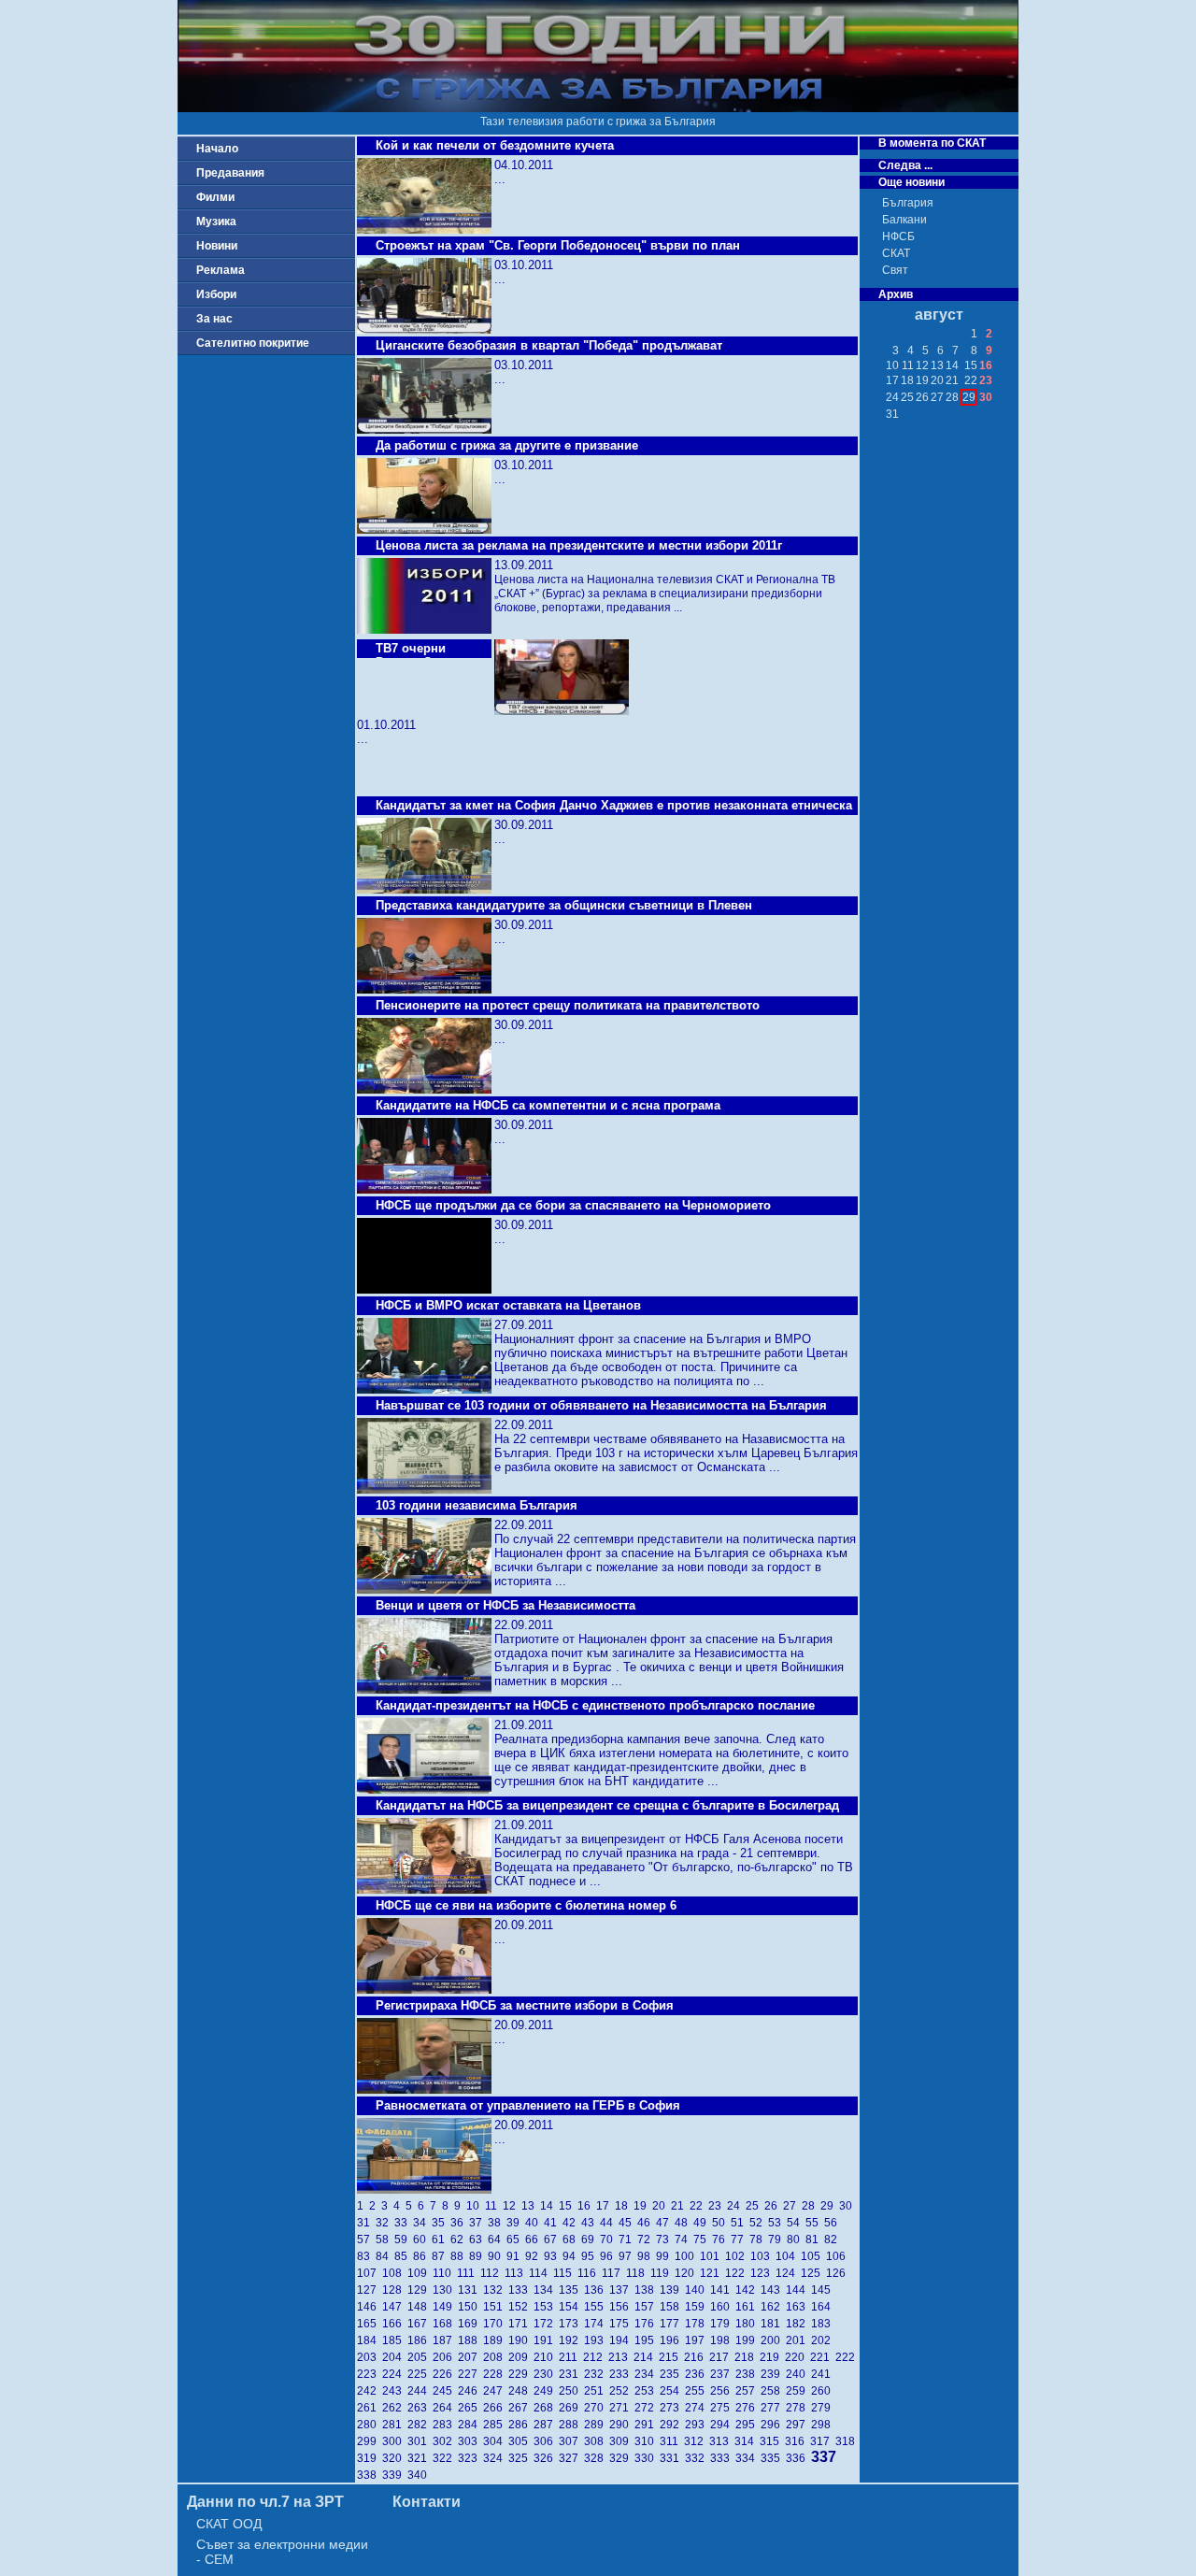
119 (662, 2273)
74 (684, 2240)
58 (385, 2240)
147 (395, 2307)
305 (521, 2441)
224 (395, 2374)
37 (478, 2223)
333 (723, 2458)
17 (605, 2206)
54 (796, 2223)
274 (698, 2408)
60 (422, 2240)
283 (445, 2425)
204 (395, 2357)
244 (420, 2391)
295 (748, 2425)
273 (672, 2408)
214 (646, 2357)
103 (763, 2256)
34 (422, 2223)
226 (445, 2374)
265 (470, 2408)
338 (370, 2475)
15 (568, 2206)
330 (647, 2458)
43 (591, 2223)
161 (748, 2307)
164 (822, 2307)
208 (496, 2357)
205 (420, 2357)
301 (420, 2441)
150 (470, 2307)
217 (722, 2357)
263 (420, 2408)
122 (738, 2273)
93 (553, 2256)
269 (571, 2408)
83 (366, 2256)
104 (788, 2256)
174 (597, 2324)
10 (476, 2206)
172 (546, 2324)
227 (470, 2374)
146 (370, 2307)
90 (497, 2256)
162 (773, 2307)
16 (587, 2206)
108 (395, 2273)
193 (597, 2340)
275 (723, 2408)
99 (665, 2256)
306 (546, 2441)
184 (370, 2340)
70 (609, 2240)
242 (370, 2391)
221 (823, 2357)
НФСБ (898, 236)
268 (546, 2408)
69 (591, 2240)
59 (404, 2240)
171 (521, 2324)
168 (445, 2324)
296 (773, 2425)
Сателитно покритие (253, 343)
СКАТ (896, 253)
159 (698, 2307)
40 (534, 2223)
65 (516, 2240)
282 (420, 2425)
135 (571, 2290)
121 (712, 2273)
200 (773, 2340)
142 (748, 2290)
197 (698, 2340)
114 (541, 2273)
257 (748, 2391)
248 (521, 2391)
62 (460, 2240)
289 (597, 2425)
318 (847, 2441)
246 (470, 2391)
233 (622, 2374)
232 (597, 2374)
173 (571, 2324)
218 (747, 2357)
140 (698, 2290)
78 (759, 2240)
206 (445, 2357)
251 (597, 2391)
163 (798, 2307)
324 (496, 2458)
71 (628, 2240)
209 (521, 2357)
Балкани (904, 220)
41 (553, 2223)
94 (572, 2256)
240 (798, 2374)
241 (822, 2374)
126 (837, 2273)
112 (492, 2273)
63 (478, 2240)
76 (721, 2240)
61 (441, 2240)
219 (772, 2357)
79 (777, 2240)
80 (796, 2240)
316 (797, 2441)
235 (672, 2374)
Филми (215, 197)
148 (420, 2307)
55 (815, 2223)
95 (591, 2256)
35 (441, 2223)
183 (822, 2324)
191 (546, 2340)
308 (597, 2441)
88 (460, 2256)
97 (628, 2256)
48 (684, 2223)
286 (521, 2425)
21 (680, 2206)
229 (521, 2374)
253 (647, 2391)
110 (445, 2273)
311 (672, 2441)
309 (622, 2441)
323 (470, 2458)
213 (621, 2357)
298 (822, 2425)
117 (614, 2273)
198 (723, 2340)
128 (395, 2290)
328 (597, 2458)
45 (628, 2223)
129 (420, 2290)
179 (723, 2324)
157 (647, 2307)
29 (830, 2206)
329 (622, 2458)
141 (723, 2290)
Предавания (230, 173)
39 (516, 2223)
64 (497, 2240)
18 (624, 2206)
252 (622, 2391)
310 (647, 2441)
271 (622, 2408)
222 (847, 2357)
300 (395, 2441)
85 (404, 2256)
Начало (217, 149)
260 (822, 2391)
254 (672, 2391)
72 (647, 2240)
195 (647, 2340)
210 (546, 2357)
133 (521, 2290)
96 (609, 2256)
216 (697, 2357)
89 (478, 2256)
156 (622, 2307)
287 (546, 2425)
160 (723, 2307)
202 (822, 2340)
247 (496, 2391)
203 (370, 2357)
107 (370, 2273)
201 (798, 2340)
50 (721, 2223)
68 (572, 2240)
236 (698, 2374)
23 (718, 2206)
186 (420, 2340)
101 (712, 2256)
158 (672, 2307)
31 (366, 2223)
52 (759, 2223)
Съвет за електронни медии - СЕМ (282, 2552)
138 (647, 2290)
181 (773, 2324)
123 (763, 2273)
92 (534, 2256)
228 (496, 2374)
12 (512, 2206)
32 (385, 2223)
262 (395, 2408)
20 (662, 2206)
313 (722, 2441)
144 (798, 2290)
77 (740, 2240)
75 (703, 2240)
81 (815, 2240)
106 (837, 2256)
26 (774, 2206)
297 (798, 2425)
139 (672, 2290)
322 (445, 2458)
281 (395, 2425)
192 (571, 2340)
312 (697, 2441)
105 (813, 2256)
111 (469, 2273)
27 (792, 2206)
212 (596, 2357)
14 (549, 2206)
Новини (217, 246)
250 (571, 2391)
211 (571, 2357)
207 (470, 2357)
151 (496, 2307)
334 (748, 2458)
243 (395, 2391)
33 (404, 2223)
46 (647, 2223)
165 (370, 2324)
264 (445, 2408)
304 (496, 2441)
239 (773, 2374)
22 (699, 2206)
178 (698, 2324)
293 (698, 2425)
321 (420, 2458)
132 (496, 2290)
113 (517, 2273)
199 (748, 2340)
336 (798, 2458)
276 (748, 2408)
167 (420, 2324)
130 (445, 2290)
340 (419, 2475)
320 (395, 2458)
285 (496, 2425)
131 (470, 2290)
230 (546, 2374)
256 (723, 2391)
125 (813, 2273)
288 (571, 2425)
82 (832, 2240)
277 (773, 2408)
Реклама (221, 270)
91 (516, 2256)
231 (571, 2374)
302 (445, 2441)
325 (521, 2458)
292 (672, 2425)
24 (736, 2206)
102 (738, 2256)
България (908, 203)
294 (723, 2425)
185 (395, 2340)
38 (497, 2223)
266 (496, 2408)
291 (647, 2425)
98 (647, 2256)
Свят (895, 270)
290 (622, 2425)
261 (370, 2408)
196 (672, 2340)
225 (420, 2374)
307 (571, 2441)
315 (772, 2441)
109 (420, 2273)
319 (370, 2458)
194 (622, 2340)
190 (521, 2340)
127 (370, 2290)
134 (546, 2290)
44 (609, 2223)
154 (571, 2307)
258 (773, 2391)
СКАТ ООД (229, 2524)
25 (755, 2206)
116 (590, 2273)
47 (665, 2223)
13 (531, 2206)
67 (553, 2240)
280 (370, 2425)
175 (622, 2324)
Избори (216, 294)
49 (703, 2223)
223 (370, 2374)
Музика (216, 222)
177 (672, 2324)
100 (687, 2256)
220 (797, 2357)
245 (445, 2391)
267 (521, 2408)
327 (571, 2458)
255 (698, 2391)
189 (496, 2340)
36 (460, 2223)
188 (470, 2340)
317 (823, 2441)
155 (597, 2307)
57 (366, 2240)
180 (748, 2324)
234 (647, 2374)
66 (534, 2240)
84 (385, 2256)
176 (647, 2324)
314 (747, 2441)
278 (798, 2408)
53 (777, 2223)
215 (671, 2357)
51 (740, 2223)
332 (698, 2458)
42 (572, 2223)
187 (445, 2340)
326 (546, 2458)
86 (422, 2256)
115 (565, 2273)
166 (395, 2324)
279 (822, 2408)
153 (546, 2307)
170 (496, 2324)
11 (494, 2206)
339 (395, 2475)
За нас (214, 319)
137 (622, 2290)
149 (445, 2307)
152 (521, 2307)
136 (597, 2290)
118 (638, 2273)
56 (832, 2223)
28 (811, 2206)
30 (847, 2206)
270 (597, 2408)
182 (798, 2324)
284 (470, 2425)
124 (788, 2273)
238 (748, 2374)
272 (647, 2408)
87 (441, 2256)
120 (687, 2273)
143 (773, 2290)
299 (370, 2441)
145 (822, 2290)
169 (470, 2324)
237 (723, 2374)
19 (643, 2206)
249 (546, 2391)
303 (470, 2441)
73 (665, 2240)
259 (798, 2391)
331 (672, 2458)
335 (773, 2458)
